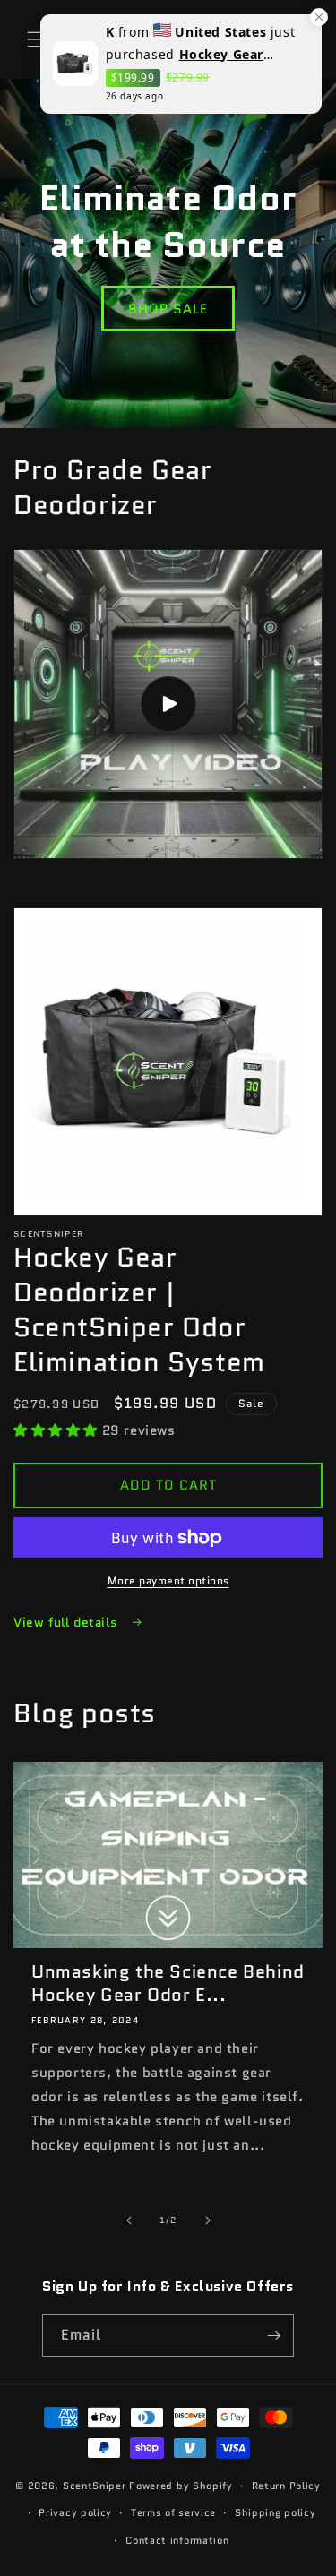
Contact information (177, 2540)
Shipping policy (276, 2512)
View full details (68, 1622)
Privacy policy (75, 2512)
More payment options (168, 1580)
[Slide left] (129, 2220)
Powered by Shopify (181, 2486)
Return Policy (286, 2486)
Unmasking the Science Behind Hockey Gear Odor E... (168, 1983)
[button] (36, 39)
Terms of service (173, 2512)
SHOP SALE (168, 309)
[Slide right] (208, 2220)
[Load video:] (168, 704)
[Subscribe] (273, 2336)
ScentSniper (95, 2486)
